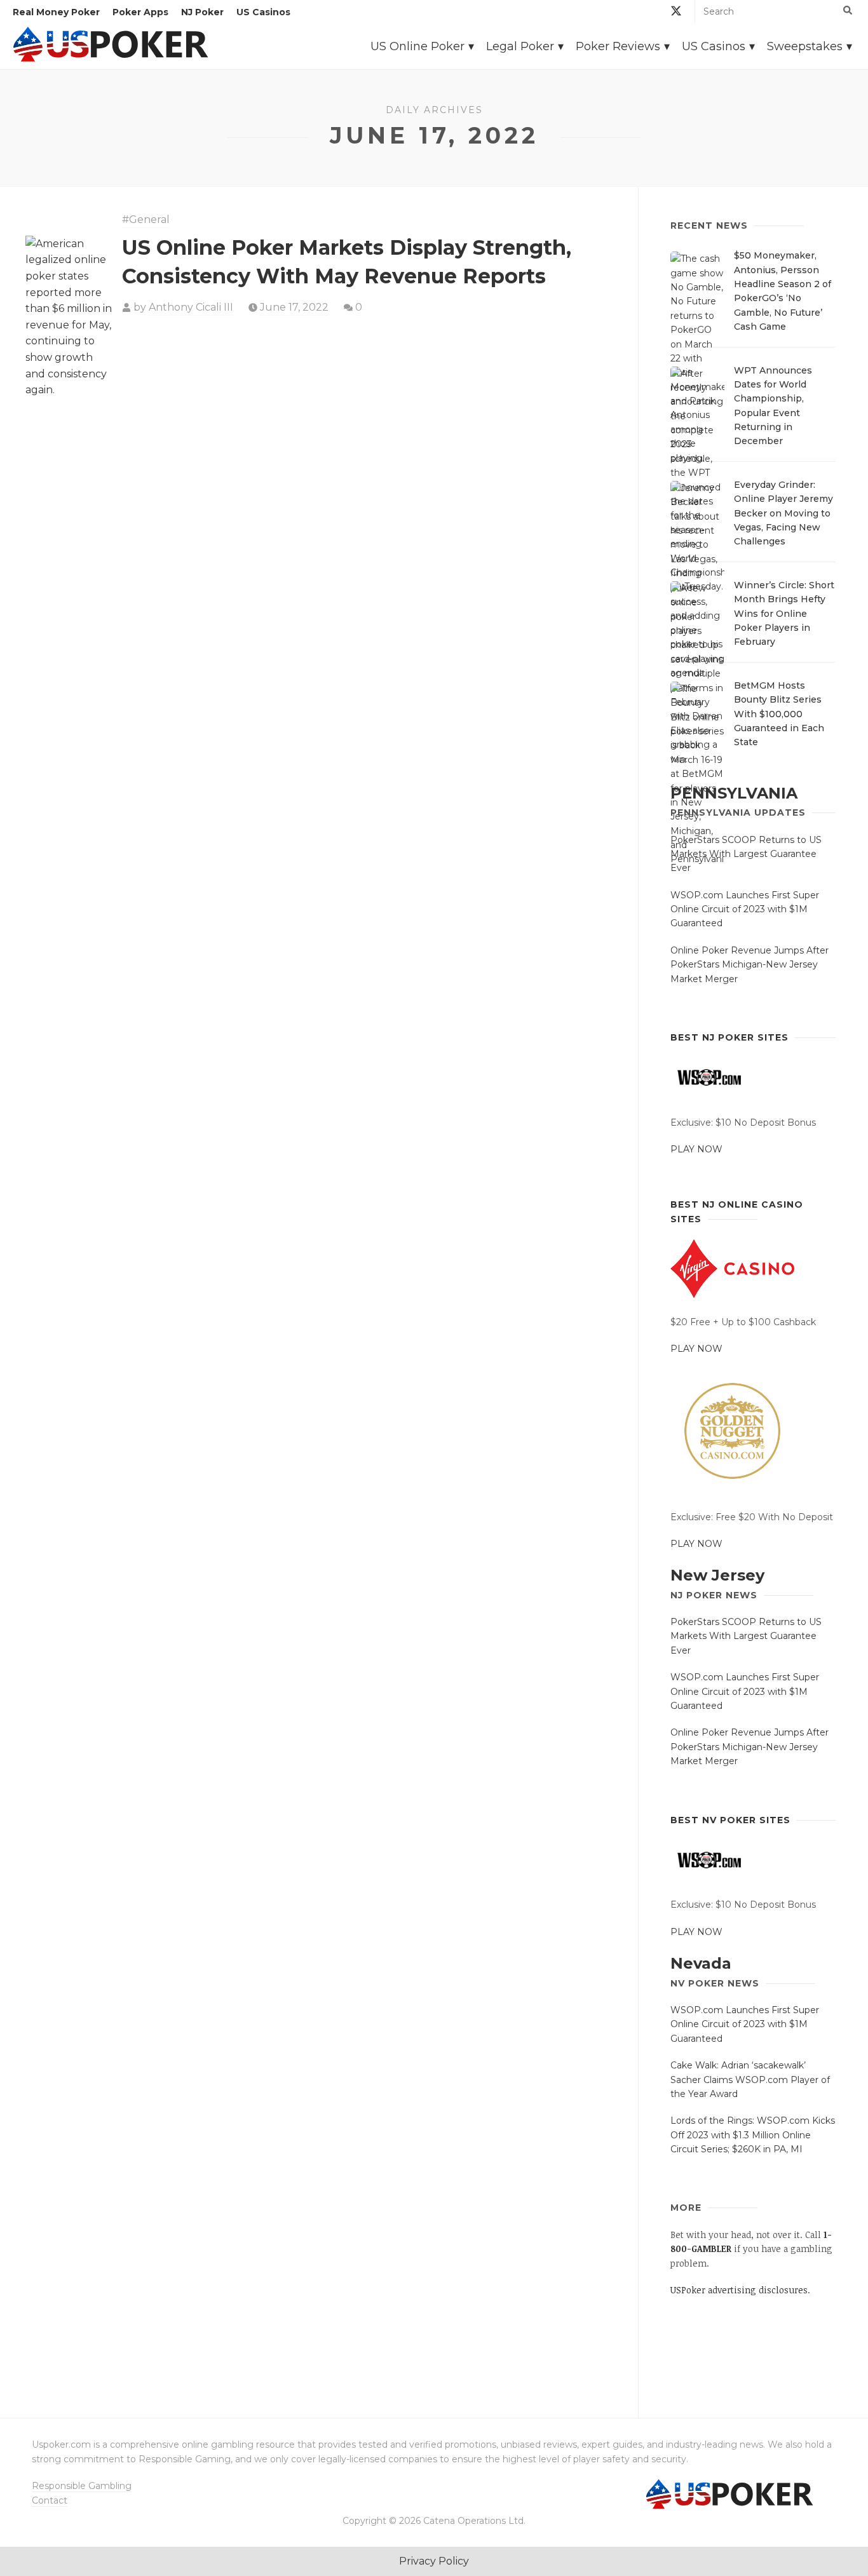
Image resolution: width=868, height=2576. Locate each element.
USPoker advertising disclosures (739, 2290)
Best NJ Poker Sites (729, 1037)
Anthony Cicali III (191, 307)
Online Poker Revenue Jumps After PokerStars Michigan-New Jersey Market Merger (749, 965)
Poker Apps (140, 12)
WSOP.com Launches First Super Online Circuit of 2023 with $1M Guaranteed (745, 909)
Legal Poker (520, 46)
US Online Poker (417, 46)
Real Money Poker (56, 12)
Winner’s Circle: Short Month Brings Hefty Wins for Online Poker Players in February (784, 614)
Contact (50, 2500)
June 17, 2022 (294, 307)
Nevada (701, 1963)
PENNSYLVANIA (734, 793)
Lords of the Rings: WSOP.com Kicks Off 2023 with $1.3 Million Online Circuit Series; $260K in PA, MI (753, 2135)
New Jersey (717, 1575)
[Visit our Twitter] (676, 13)
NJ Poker (202, 12)
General (149, 219)
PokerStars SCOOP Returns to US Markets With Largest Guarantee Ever (746, 854)
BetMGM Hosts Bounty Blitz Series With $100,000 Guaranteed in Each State (779, 714)
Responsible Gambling (82, 2486)
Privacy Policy (434, 2561)
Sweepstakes (805, 46)
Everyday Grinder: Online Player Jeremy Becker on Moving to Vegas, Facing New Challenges (783, 513)
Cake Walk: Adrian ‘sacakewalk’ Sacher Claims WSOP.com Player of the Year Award (750, 2080)
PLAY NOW (696, 1149)
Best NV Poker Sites (730, 1820)
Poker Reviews (618, 46)
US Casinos (263, 12)
